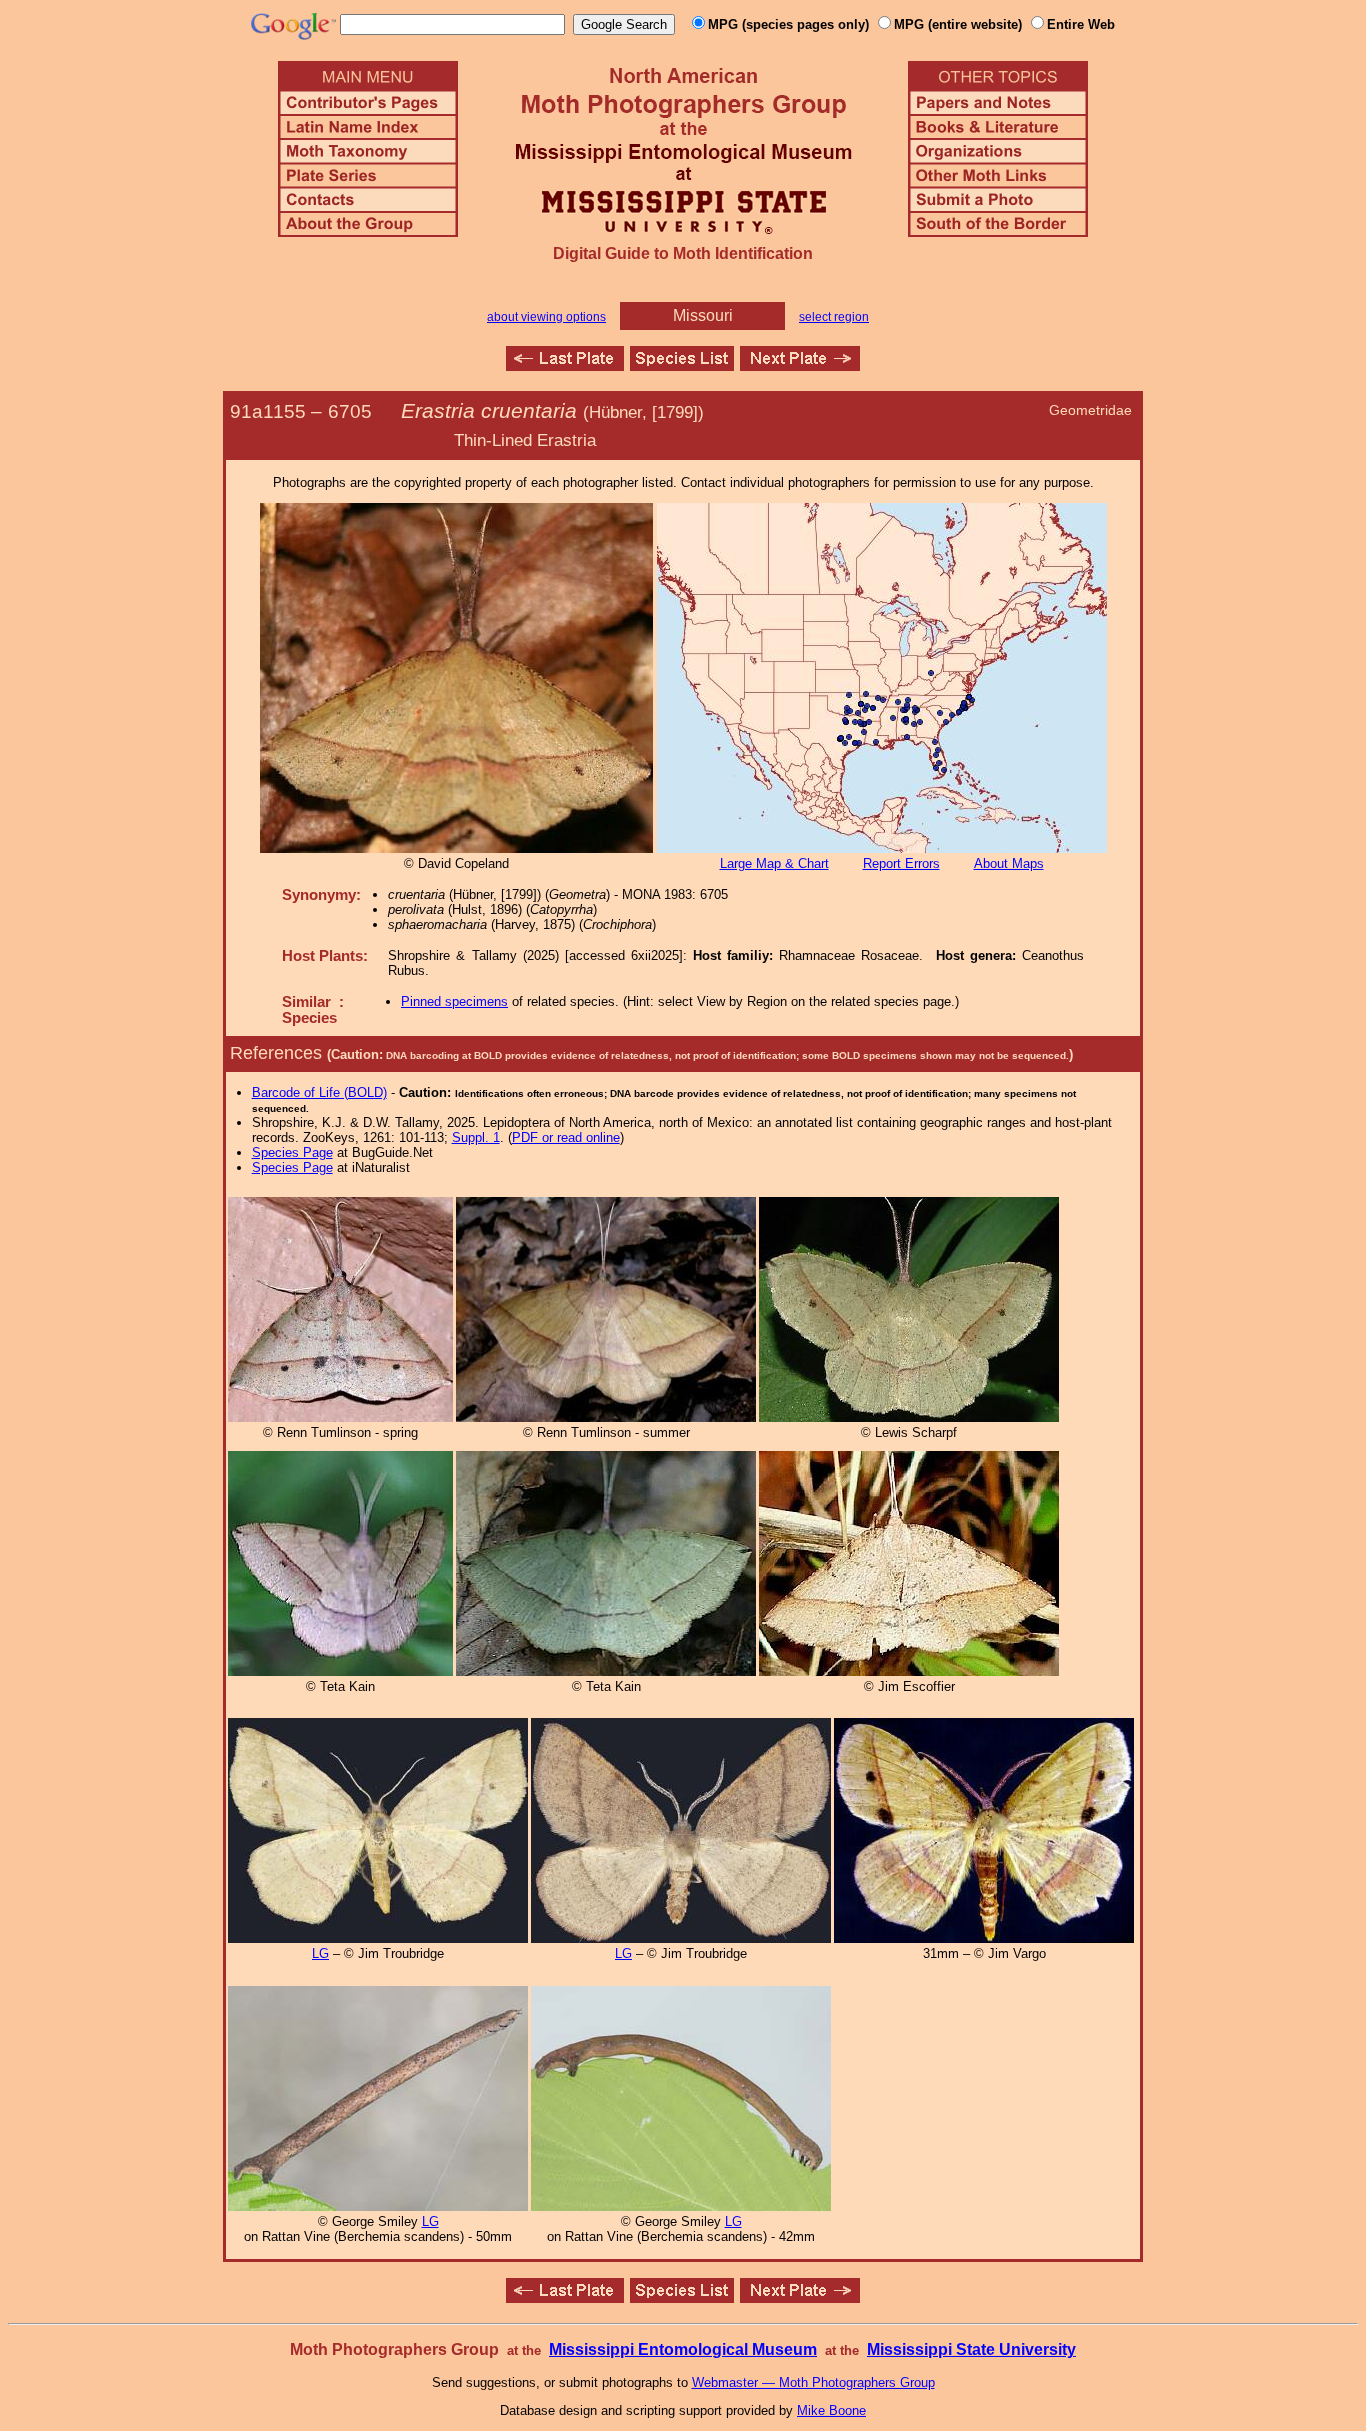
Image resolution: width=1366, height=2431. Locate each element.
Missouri (703, 315)
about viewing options (546, 317)
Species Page (292, 1152)
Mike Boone (831, 2410)
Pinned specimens (454, 1001)
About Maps (1009, 863)
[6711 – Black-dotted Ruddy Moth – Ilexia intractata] (800, 365)
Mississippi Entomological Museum (683, 2349)
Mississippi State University (971, 2349)
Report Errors (901, 863)
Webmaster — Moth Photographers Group (813, 2382)
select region (834, 317)
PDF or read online (566, 1137)
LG (320, 1953)
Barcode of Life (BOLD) (319, 1092)
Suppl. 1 (476, 1137)
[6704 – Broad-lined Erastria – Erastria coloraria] (565, 365)
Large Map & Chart (774, 863)
